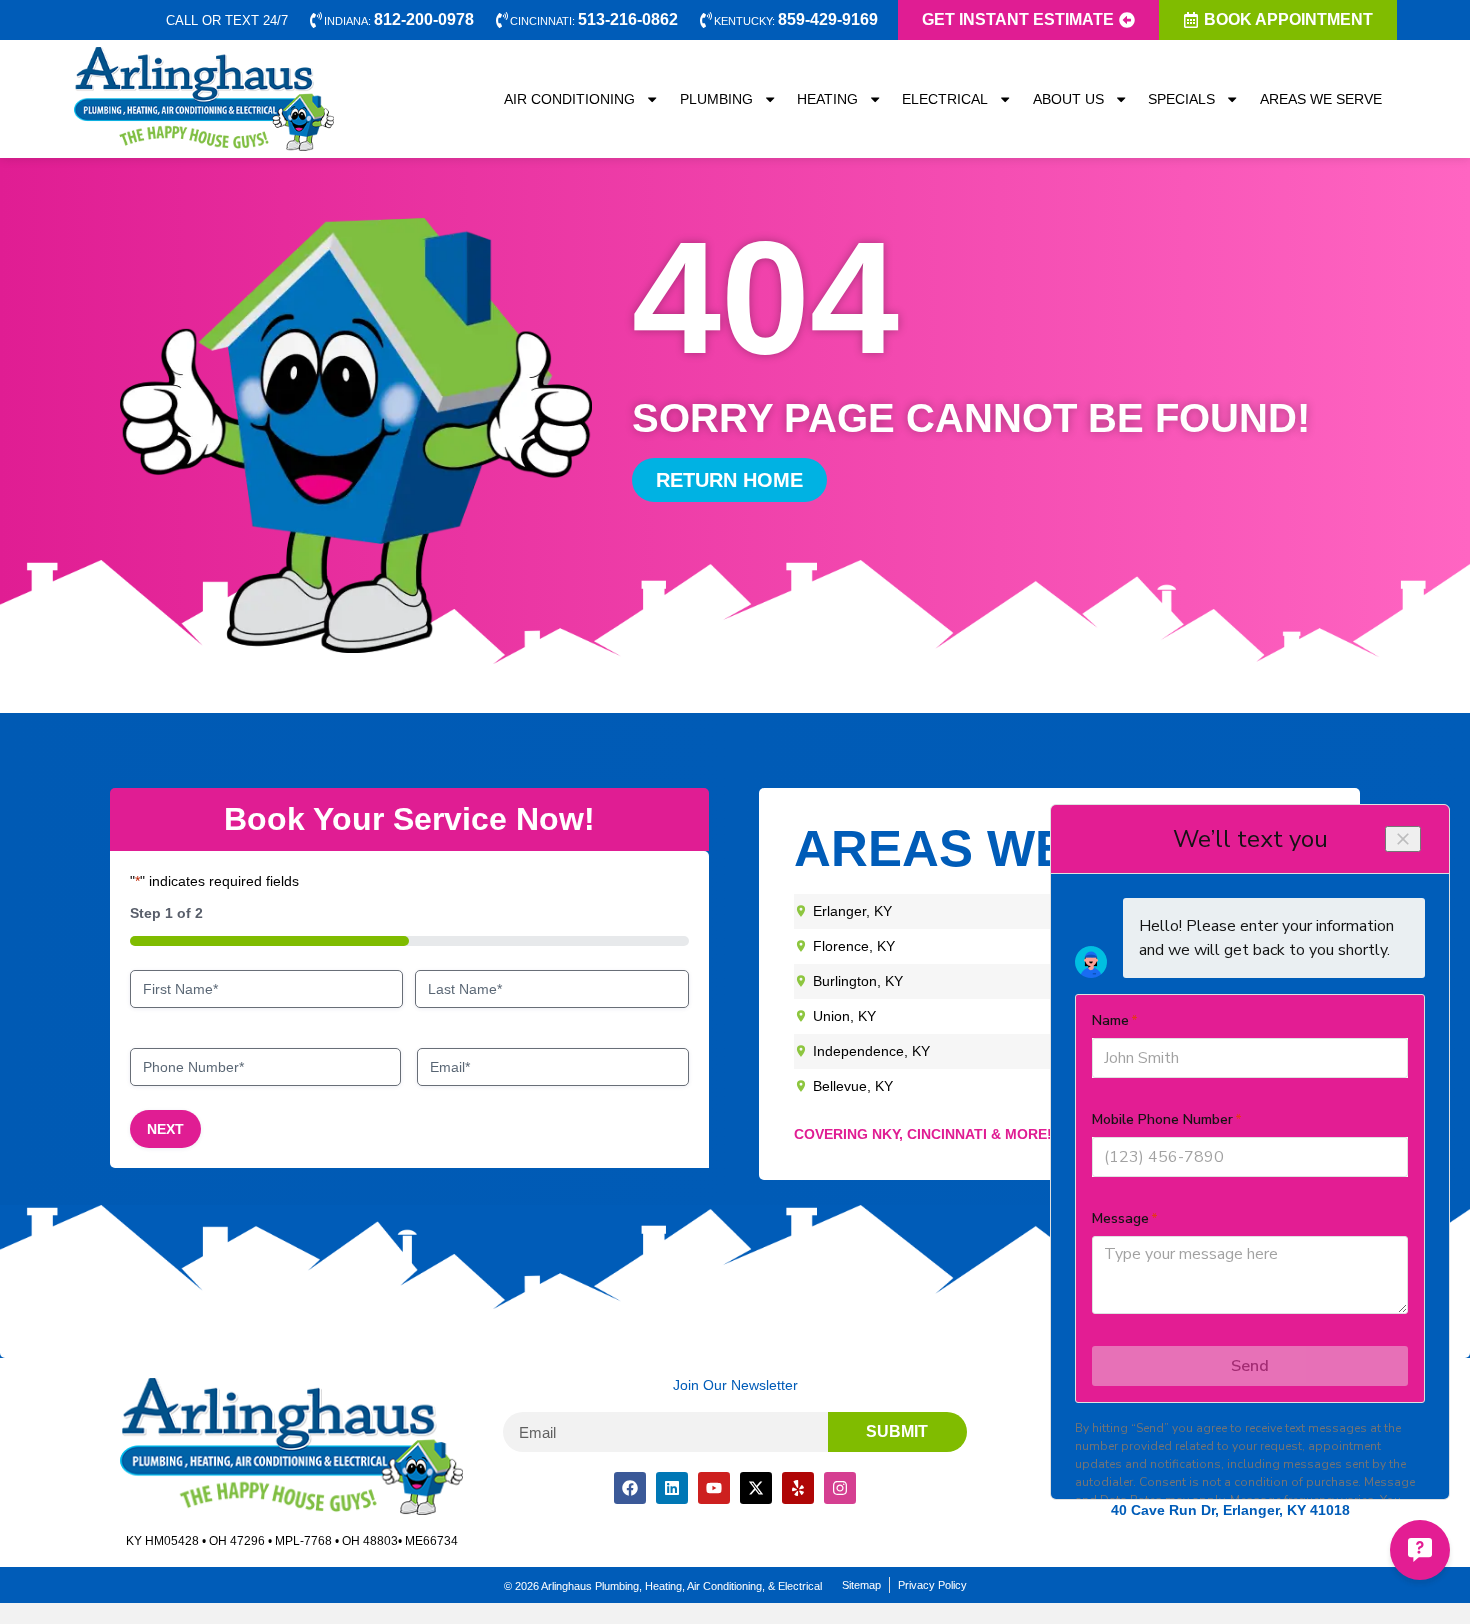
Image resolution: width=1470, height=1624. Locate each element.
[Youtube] (714, 1488)
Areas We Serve (1321, 99)
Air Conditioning (569, 99)
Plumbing (716, 99)
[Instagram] (840, 1488)
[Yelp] (798, 1488)
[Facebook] (630, 1488)
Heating (827, 99)
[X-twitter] (756, 1488)
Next (165, 1129)
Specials (1181, 99)
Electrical (945, 99)
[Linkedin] (672, 1488)
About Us (1068, 99)
